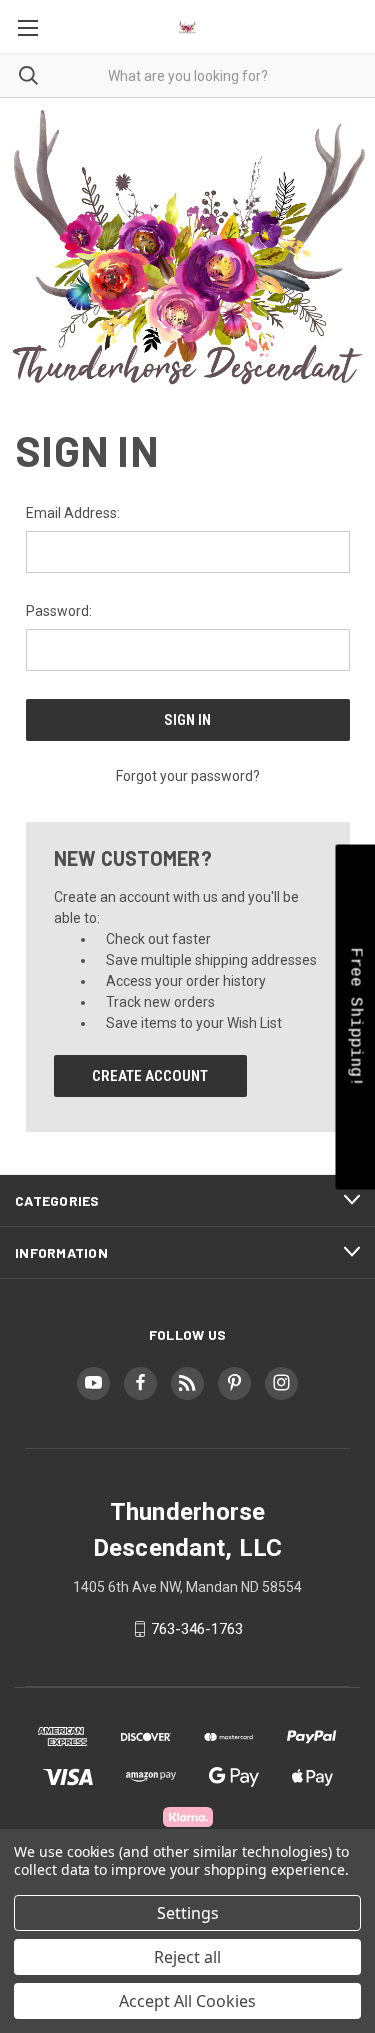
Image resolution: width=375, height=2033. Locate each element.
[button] (355, 1016)
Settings (188, 1913)
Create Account (150, 1076)
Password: (59, 611)
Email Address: (73, 513)
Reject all (187, 1957)
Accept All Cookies (187, 2001)
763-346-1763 (197, 1629)
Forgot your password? (188, 776)
